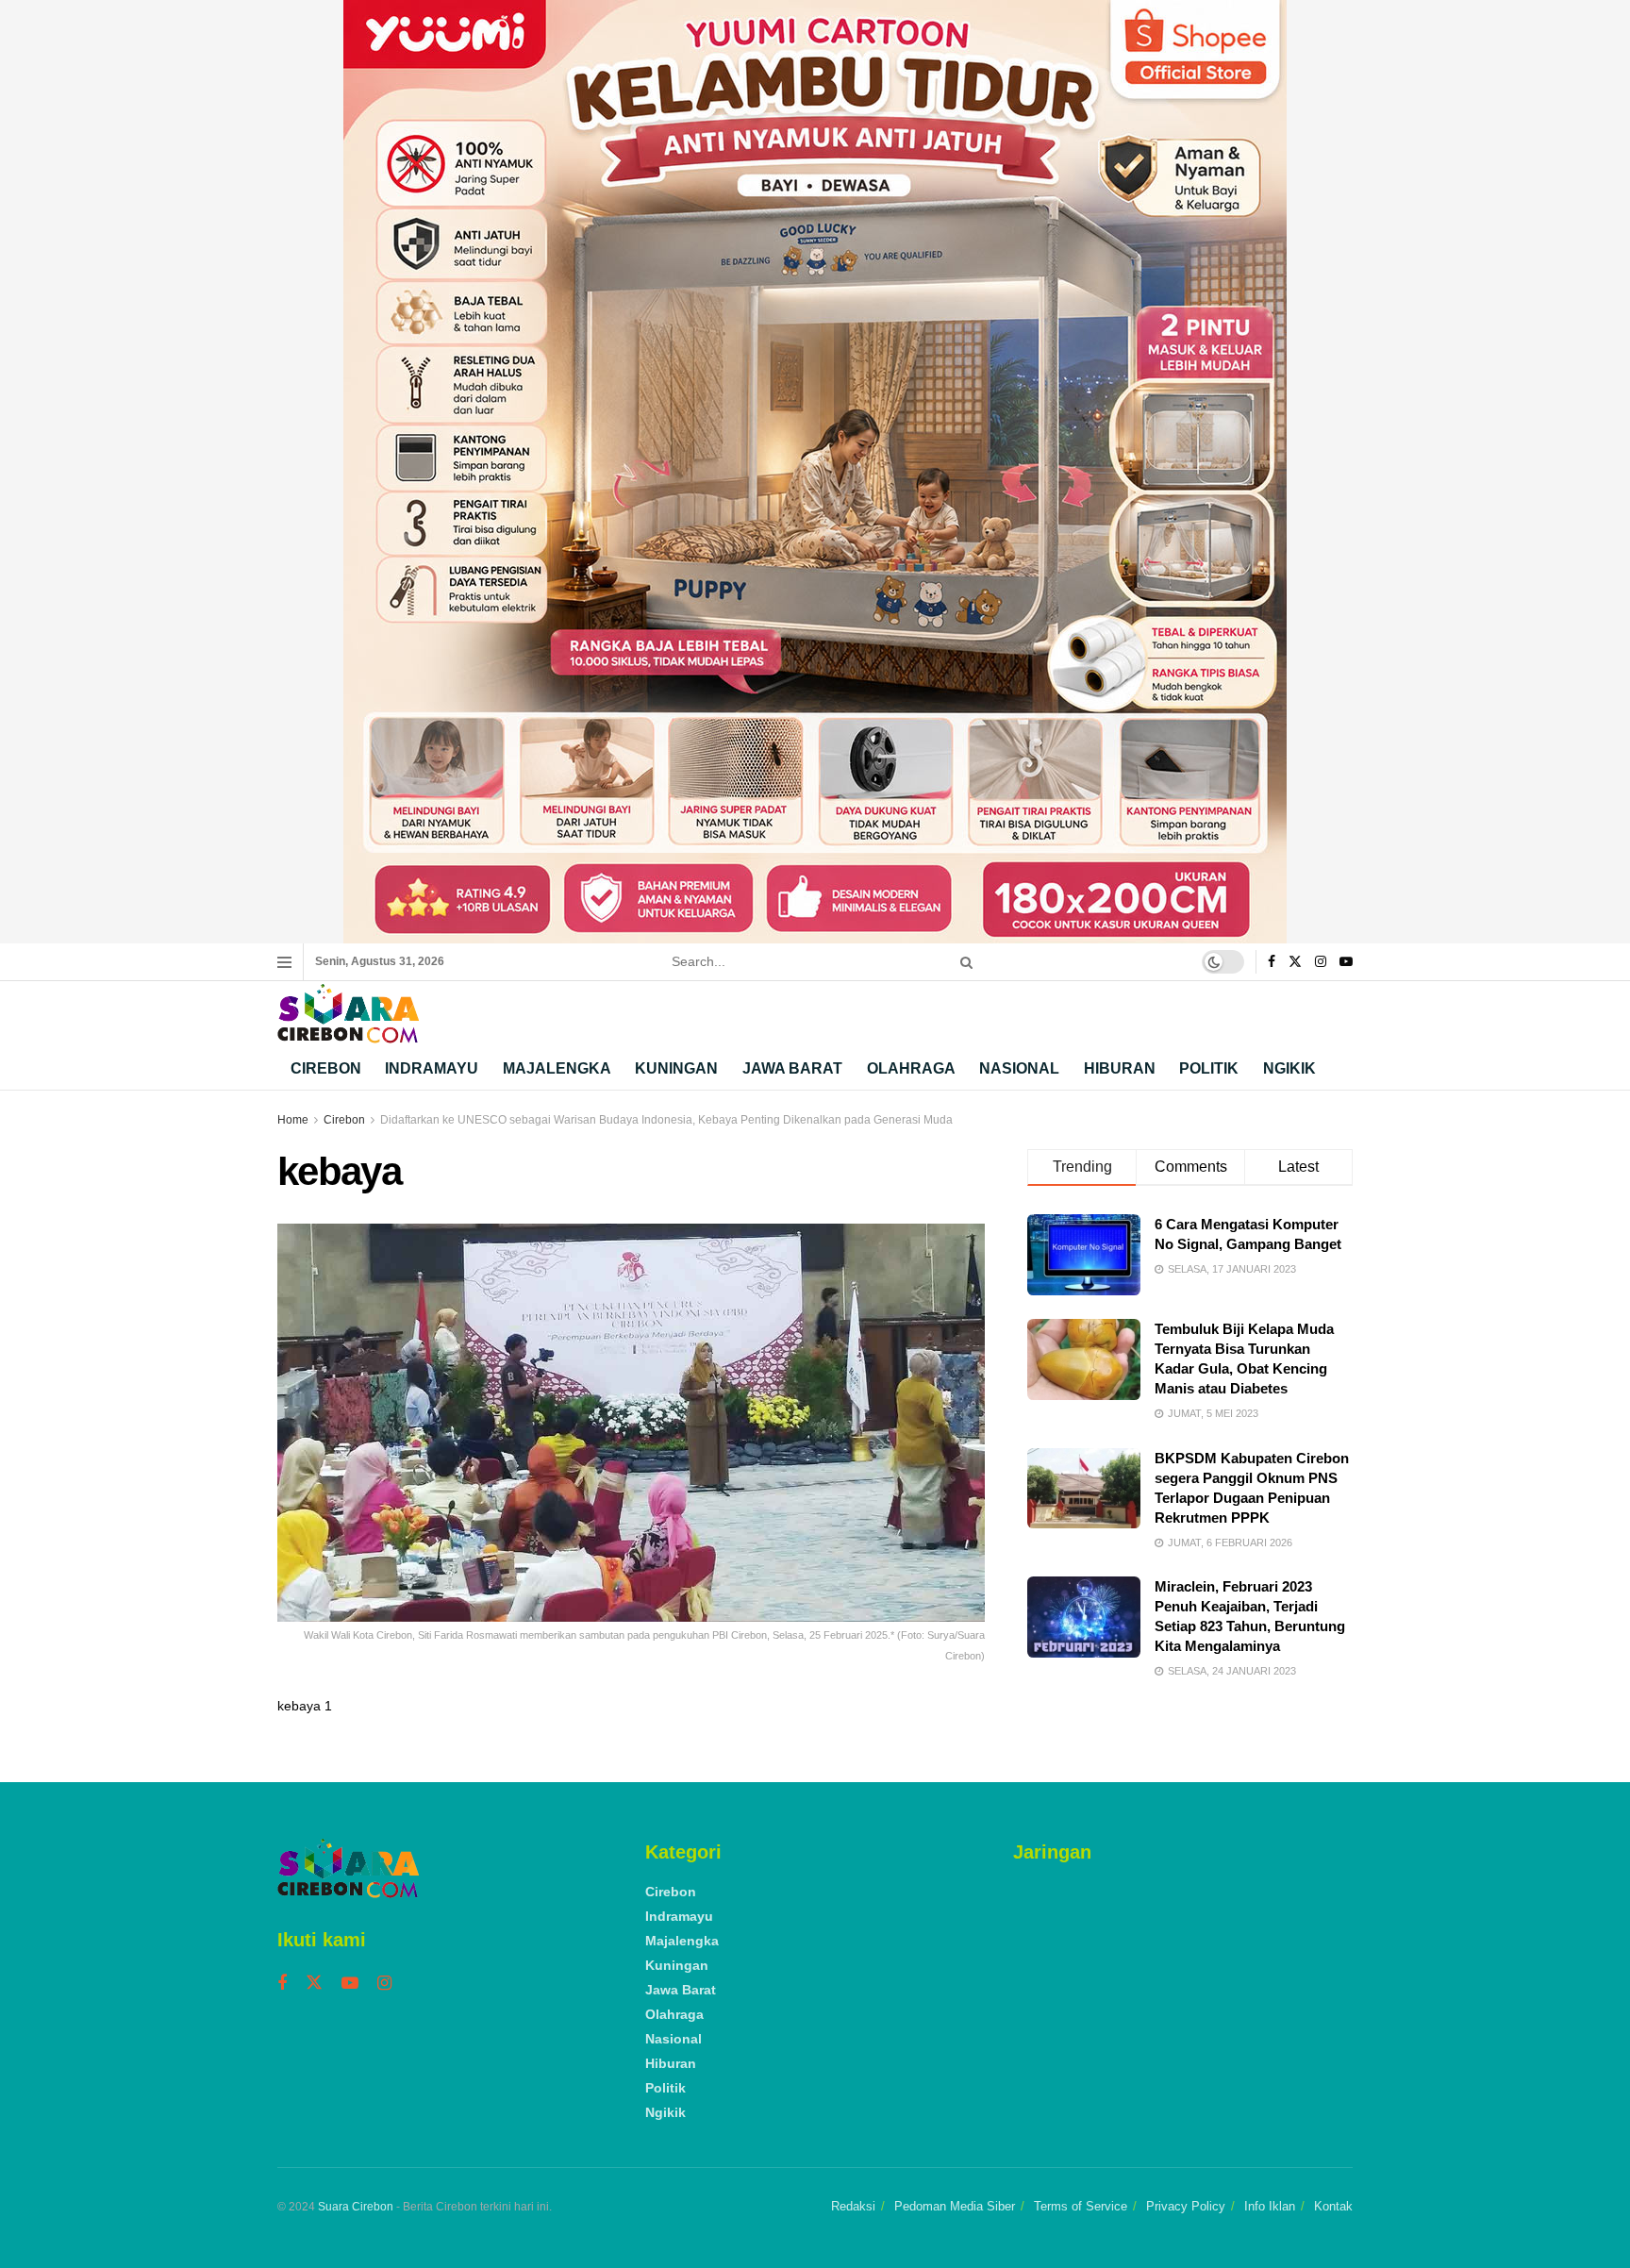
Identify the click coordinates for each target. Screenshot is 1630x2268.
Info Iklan (1270, 2206)
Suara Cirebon (356, 2207)
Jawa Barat (792, 1068)
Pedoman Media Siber (955, 2206)
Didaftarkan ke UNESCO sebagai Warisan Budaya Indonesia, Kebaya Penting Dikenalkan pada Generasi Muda (666, 1120)
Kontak (1333, 2206)
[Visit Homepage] (348, 1014)
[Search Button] (963, 962)
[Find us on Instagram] (1321, 962)
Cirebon (326, 1068)
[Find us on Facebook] (1272, 962)
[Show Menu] (284, 962)
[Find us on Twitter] (1295, 962)
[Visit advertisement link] (815, 472)
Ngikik (1289, 1068)
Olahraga (911, 1068)
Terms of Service (1081, 2206)
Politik (1209, 1068)
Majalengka (557, 1068)
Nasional (1019, 1068)
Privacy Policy (1186, 2206)
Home (293, 1120)
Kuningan (676, 1068)
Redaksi (853, 2206)
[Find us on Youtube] (1346, 962)
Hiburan (1120, 1068)
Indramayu (432, 1068)
